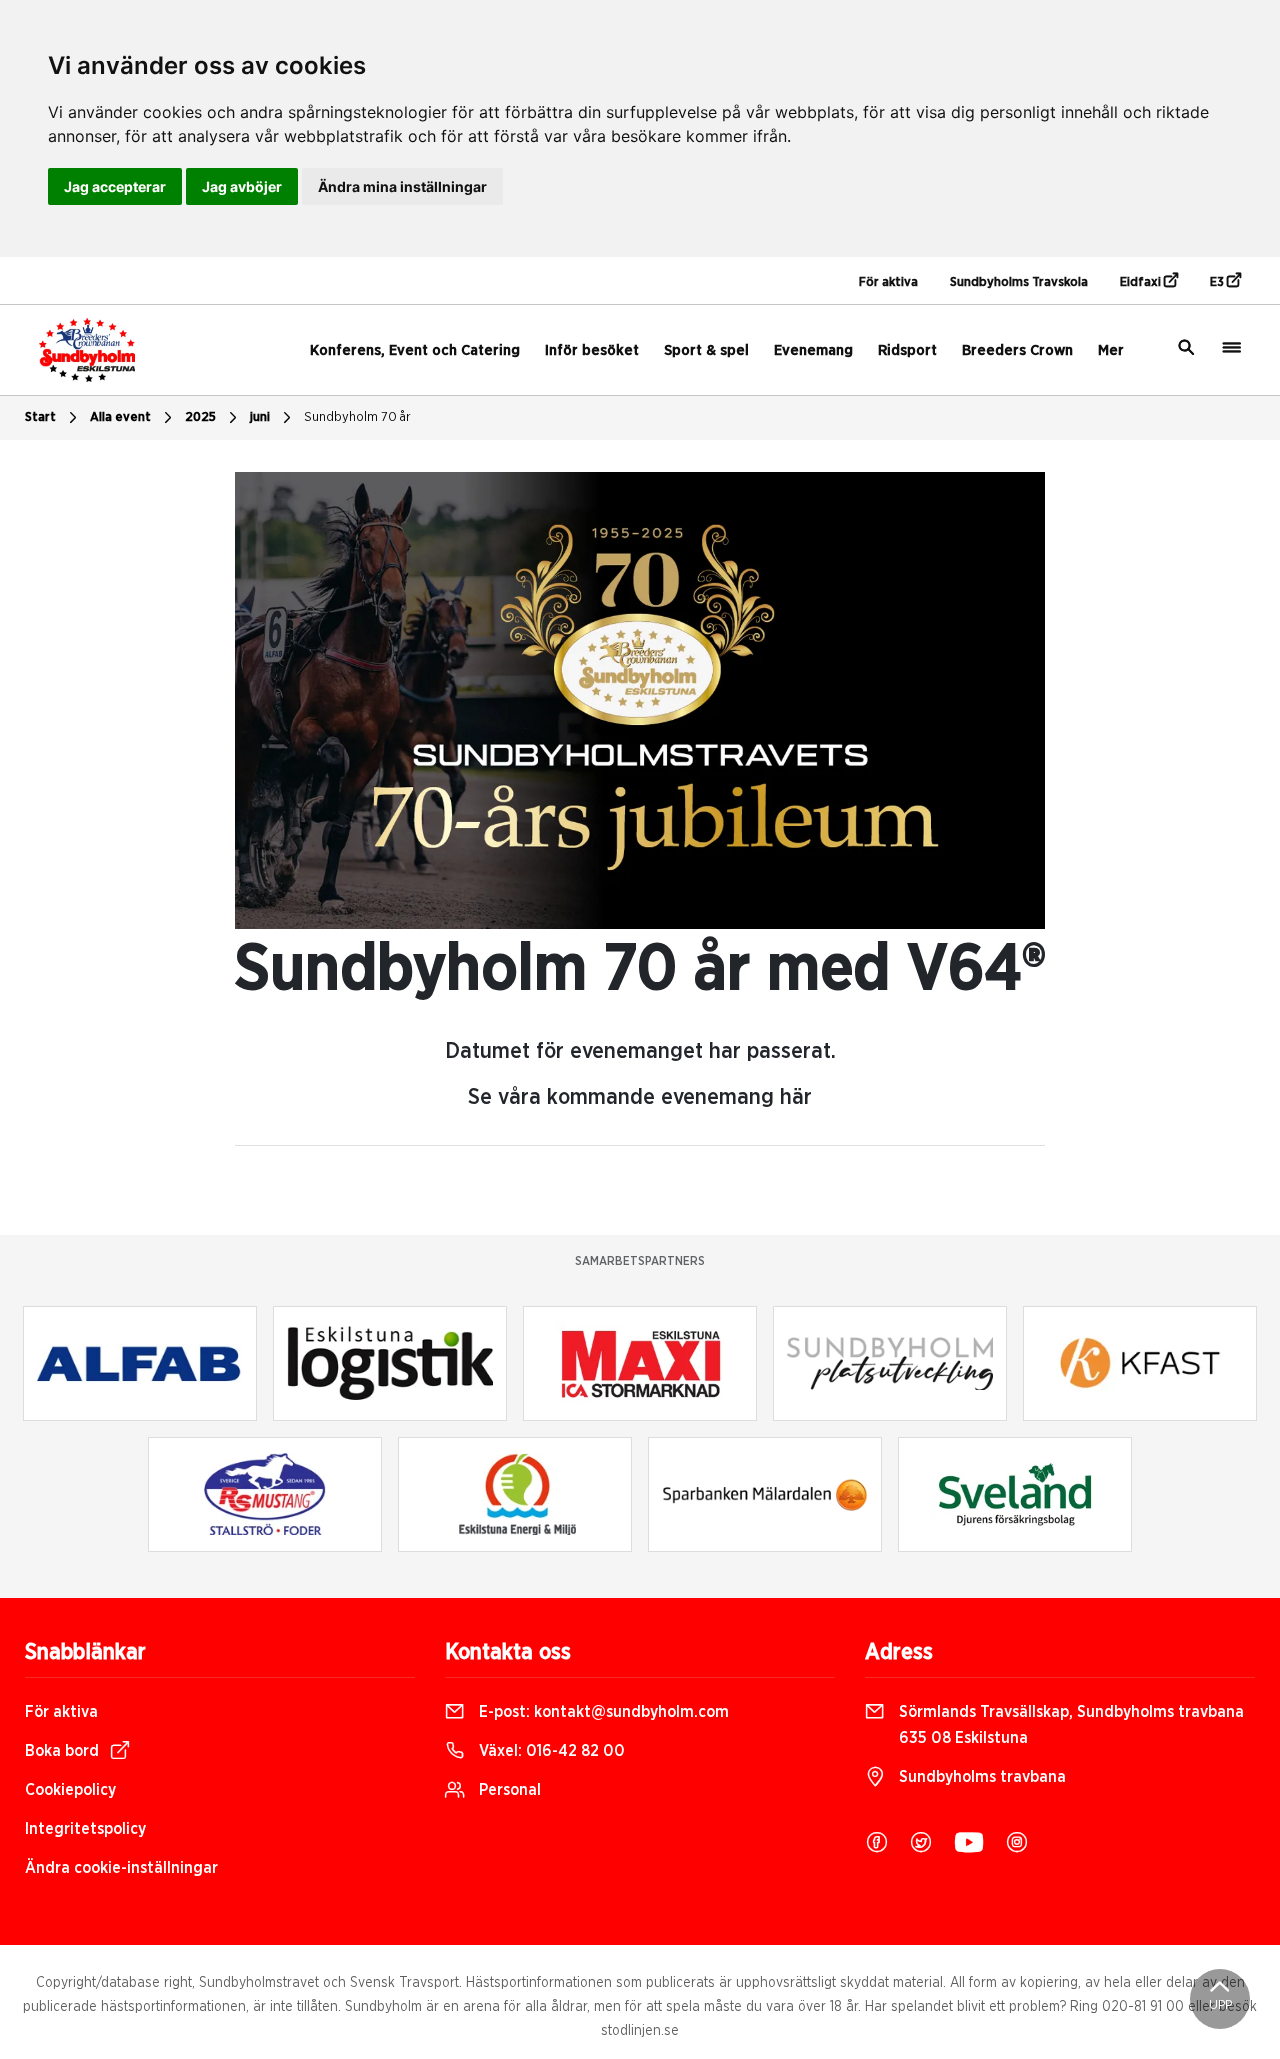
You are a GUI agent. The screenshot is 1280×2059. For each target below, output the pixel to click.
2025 (200, 417)
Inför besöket (592, 350)
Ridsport (907, 350)
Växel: (550, 1751)
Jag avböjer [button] (242, 186)
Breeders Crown (1017, 350)
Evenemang (813, 350)
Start (40, 417)
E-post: (602, 1712)
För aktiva (888, 282)
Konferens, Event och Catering (415, 350)
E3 (1218, 282)
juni (260, 417)
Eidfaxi (1142, 282)
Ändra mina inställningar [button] (402, 186)
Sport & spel (706, 350)
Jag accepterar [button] (115, 186)
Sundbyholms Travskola (1019, 282)
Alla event (120, 417)
